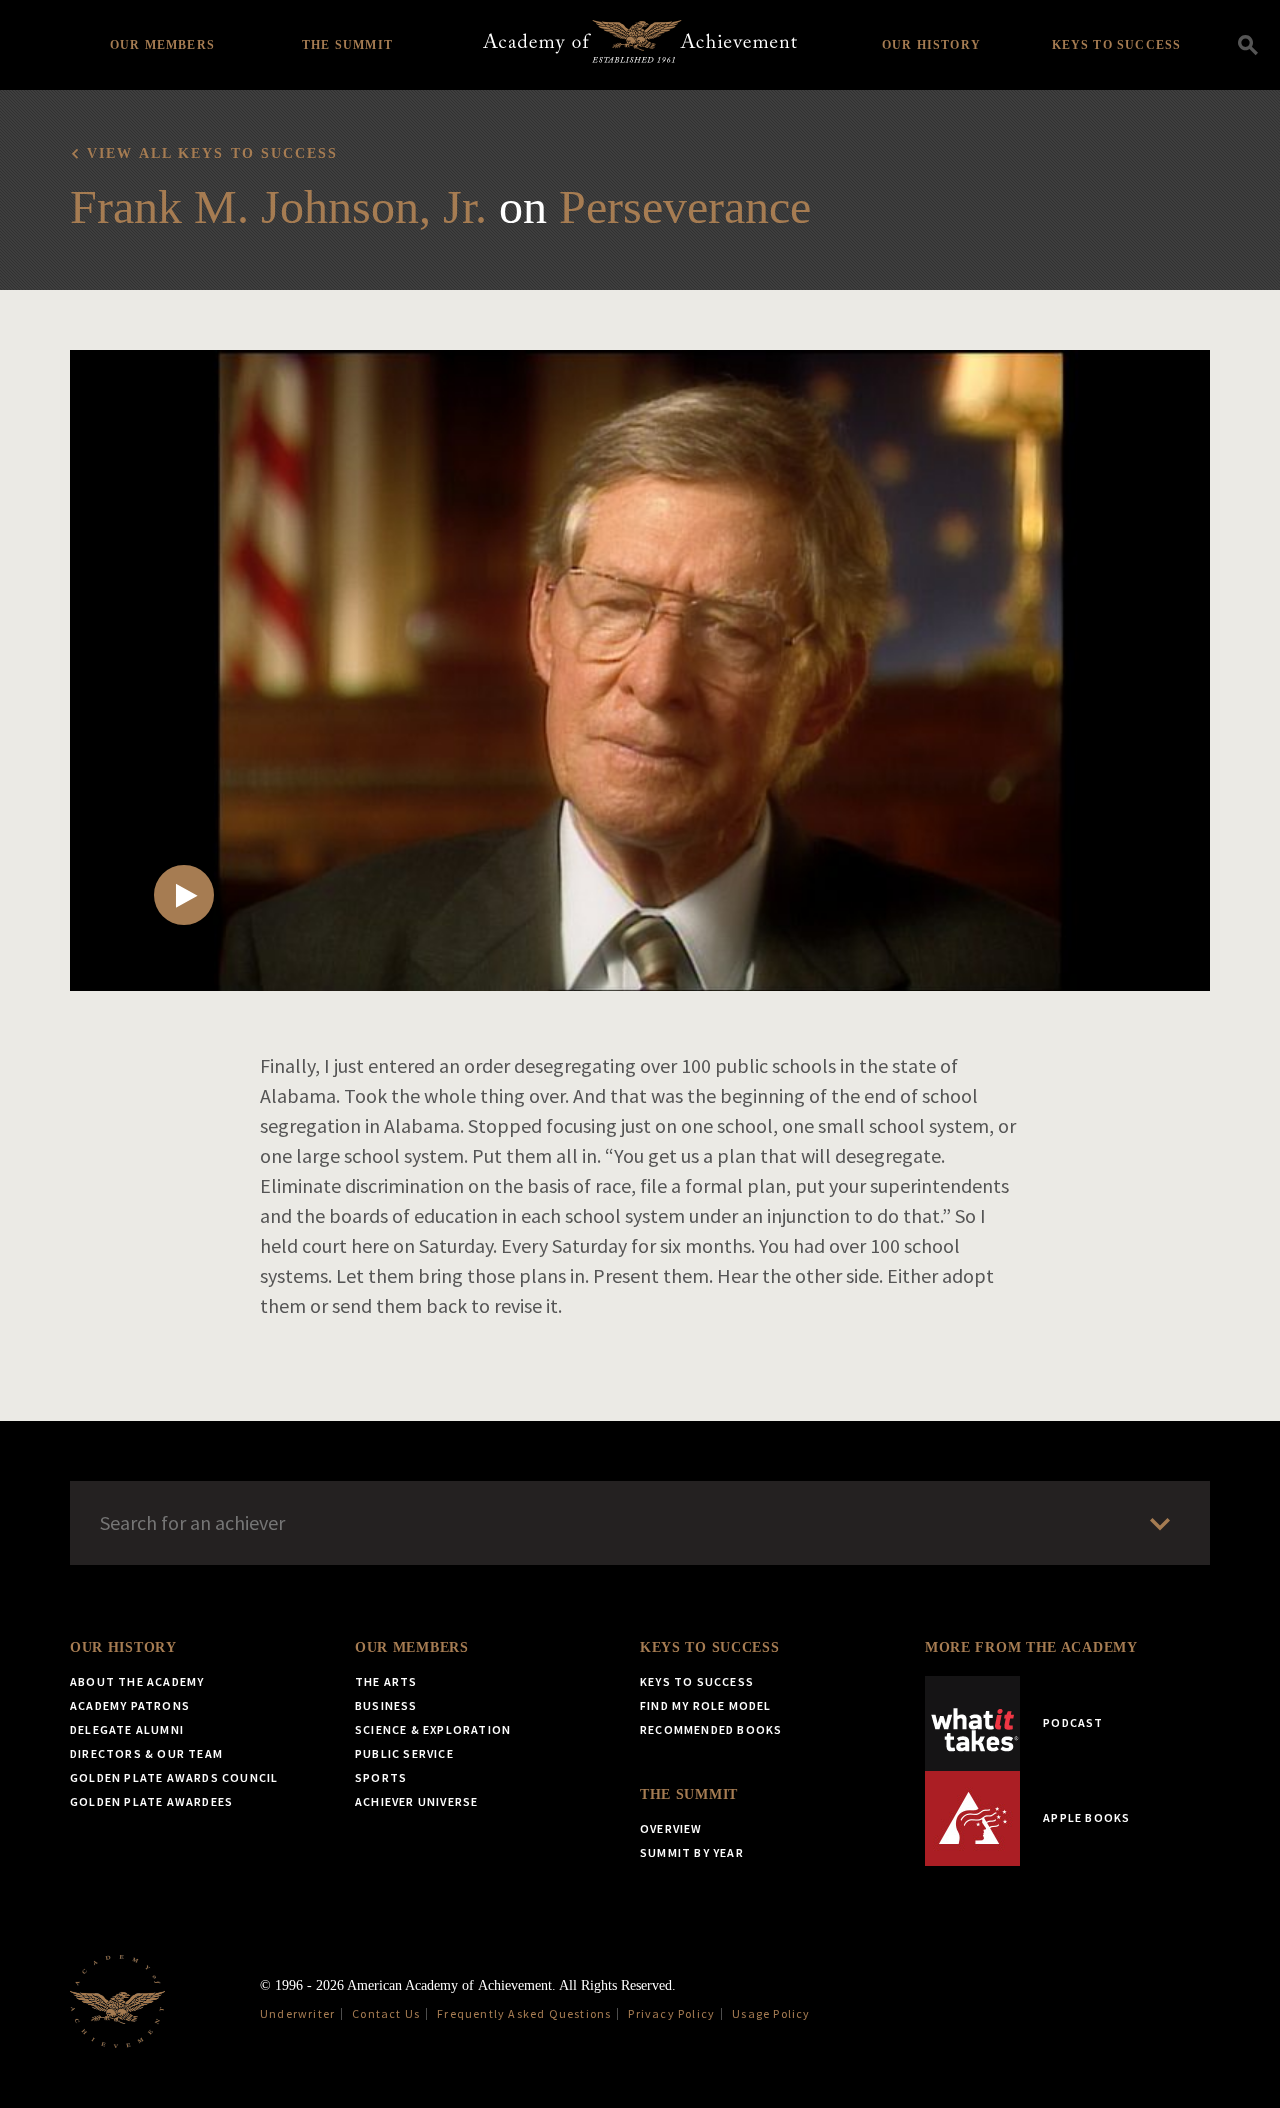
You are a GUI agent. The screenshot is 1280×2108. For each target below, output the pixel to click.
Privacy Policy (671, 2013)
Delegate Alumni (127, 1729)
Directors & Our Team (146, 1753)
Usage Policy (771, 2013)
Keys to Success (1117, 45)
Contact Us (386, 2013)
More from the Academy (1031, 1647)
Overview (671, 1828)
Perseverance (685, 206)
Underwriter (297, 2013)
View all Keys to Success (212, 153)
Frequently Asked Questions (524, 2013)
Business (386, 1705)
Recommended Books (711, 1729)
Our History (931, 45)
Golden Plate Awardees (151, 1801)
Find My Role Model (706, 1705)
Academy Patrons (130, 1705)
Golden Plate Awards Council (174, 1777)
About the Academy (137, 1681)
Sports (381, 1777)
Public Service (404, 1753)
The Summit (347, 45)
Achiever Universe (416, 1801)
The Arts (386, 1681)
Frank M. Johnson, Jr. (278, 206)
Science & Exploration (433, 1729)
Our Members (162, 45)
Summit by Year (692, 1852)
